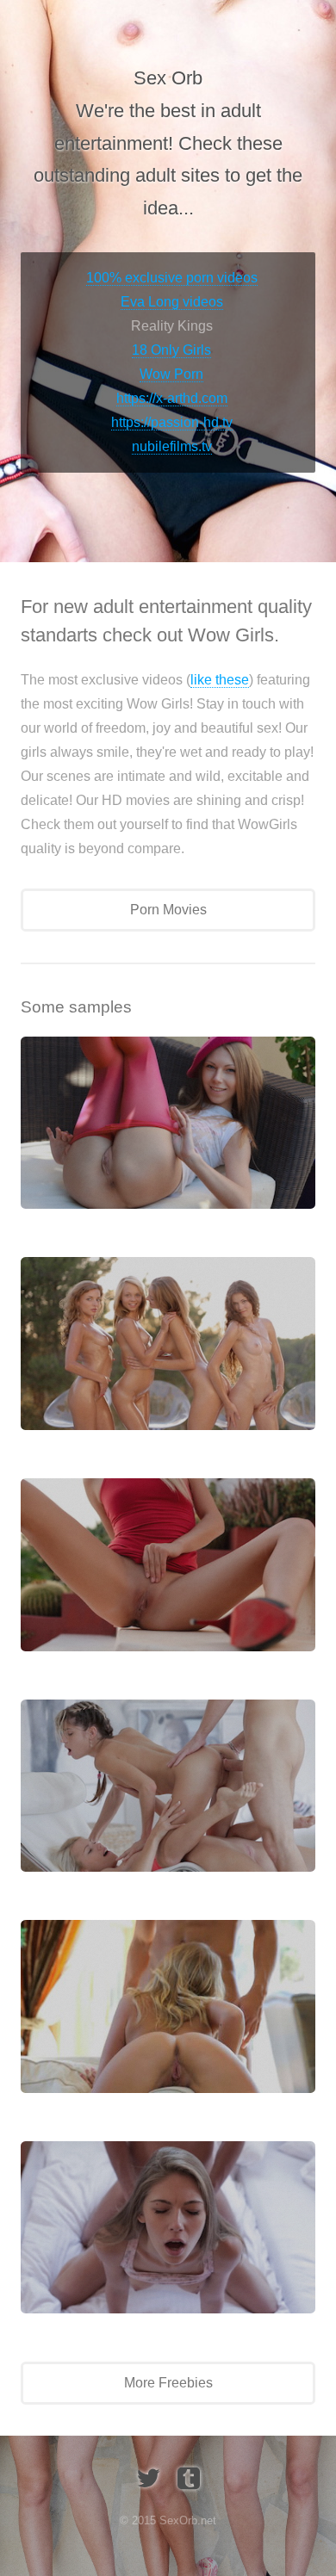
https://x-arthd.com (172, 398)
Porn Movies (168, 910)
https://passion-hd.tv (172, 422)
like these (220, 680)
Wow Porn (171, 374)
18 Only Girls (171, 350)
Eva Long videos (172, 302)
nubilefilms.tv (172, 446)
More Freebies (168, 2383)
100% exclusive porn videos (172, 278)
